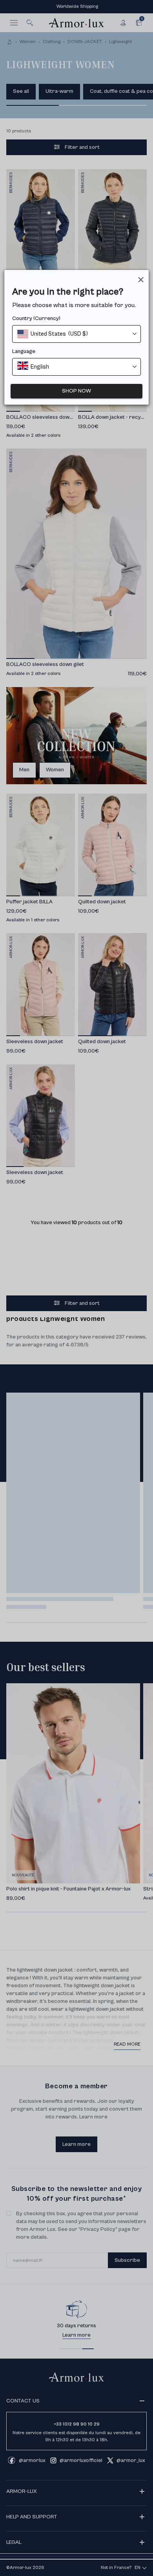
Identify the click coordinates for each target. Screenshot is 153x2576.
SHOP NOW (76, 391)
